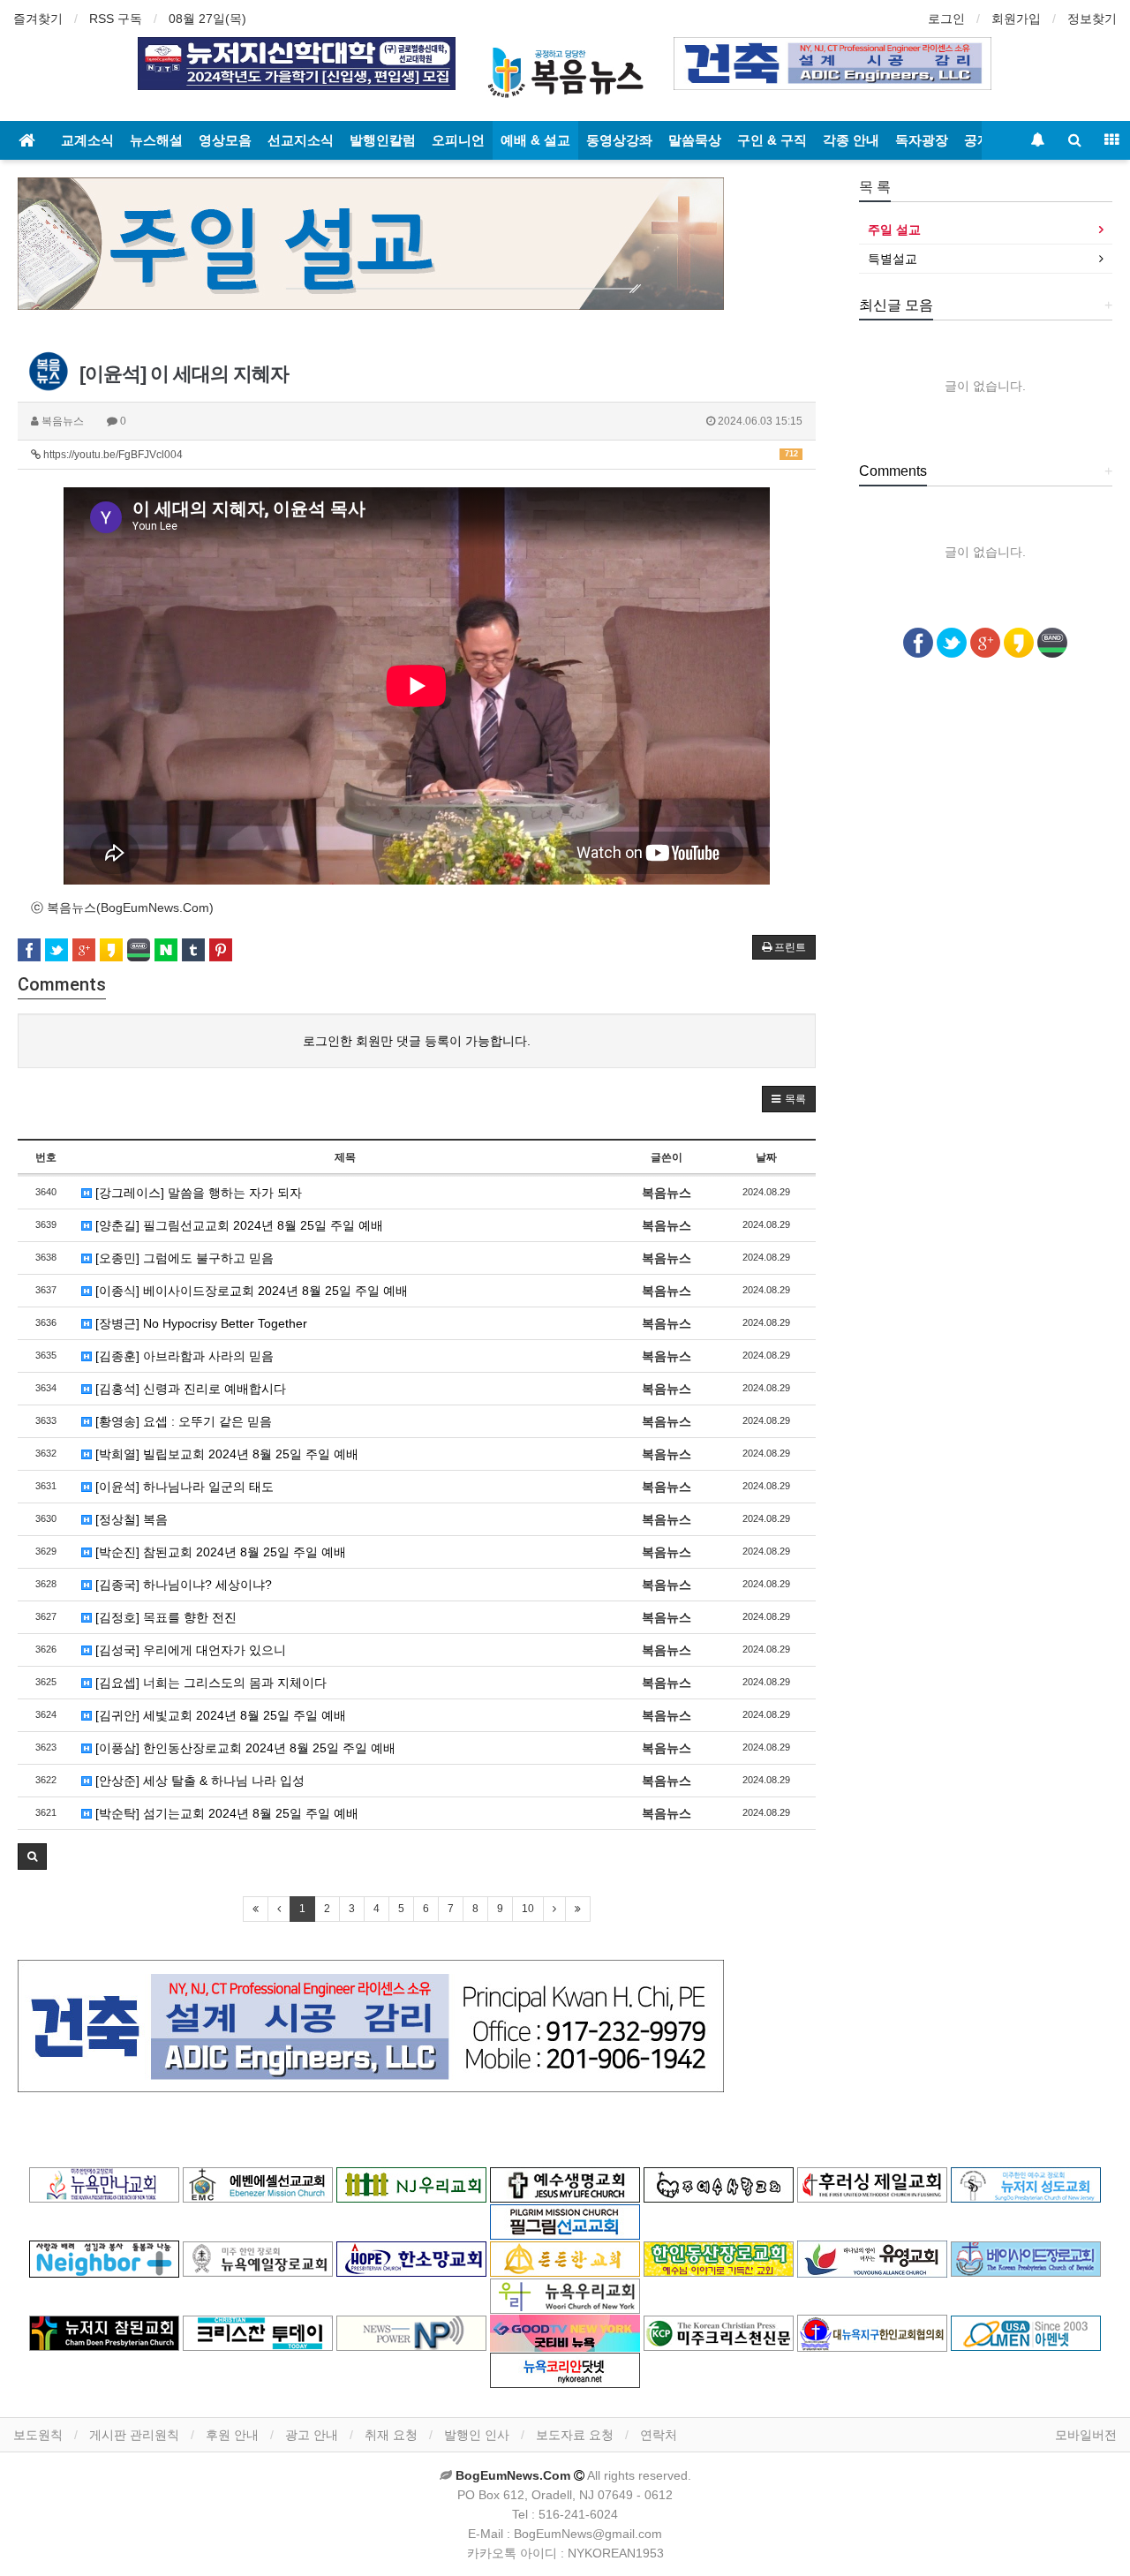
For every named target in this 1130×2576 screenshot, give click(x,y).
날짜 (766, 1157)
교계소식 (87, 140)
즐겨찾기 (38, 19)
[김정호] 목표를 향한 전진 (164, 1617)
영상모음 (225, 140)
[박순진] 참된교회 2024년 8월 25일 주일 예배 (219, 1552)
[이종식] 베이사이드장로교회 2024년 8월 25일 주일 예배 (250, 1291)
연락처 (659, 2435)
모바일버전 (1086, 2435)
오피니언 (458, 140)
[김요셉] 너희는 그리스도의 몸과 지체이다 (209, 1683)
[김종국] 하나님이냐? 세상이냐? (182, 1585)
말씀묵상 (695, 140)
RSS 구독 (116, 19)
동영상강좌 (619, 140)
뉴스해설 (156, 140)
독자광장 (922, 140)
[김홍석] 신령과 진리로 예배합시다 (189, 1389)
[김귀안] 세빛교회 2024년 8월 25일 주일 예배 (219, 1715)
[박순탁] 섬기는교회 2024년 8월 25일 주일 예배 (225, 1813)
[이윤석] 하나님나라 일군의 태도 (183, 1487)
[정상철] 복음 (130, 1519)
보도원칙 (38, 2435)
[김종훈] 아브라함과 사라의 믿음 (183, 1356)
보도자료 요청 (575, 2435)
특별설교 (893, 259)
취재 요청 (391, 2435)
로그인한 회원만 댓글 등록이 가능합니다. (417, 1041)
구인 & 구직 (772, 140)
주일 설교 (894, 230)
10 (528, 1909)
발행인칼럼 (383, 140)
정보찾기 (1092, 19)
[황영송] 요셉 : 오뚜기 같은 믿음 (182, 1421)
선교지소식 (301, 140)
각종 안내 (851, 140)
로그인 (946, 19)
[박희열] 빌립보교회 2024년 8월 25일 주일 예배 (225, 1454)
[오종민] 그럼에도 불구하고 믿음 (183, 1258)
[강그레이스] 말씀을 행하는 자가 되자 (197, 1193)
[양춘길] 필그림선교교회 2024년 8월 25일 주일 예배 (237, 1225)
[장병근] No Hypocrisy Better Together (200, 1323)
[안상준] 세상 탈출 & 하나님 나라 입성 (198, 1781)
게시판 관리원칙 (134, 2435)
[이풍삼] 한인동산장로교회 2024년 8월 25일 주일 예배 (244, 1748)
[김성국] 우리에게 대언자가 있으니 (189, 1650)
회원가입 (1016, 19)
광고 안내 (312, 2435)
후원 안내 (232, 2435)
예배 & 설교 (535, 140)
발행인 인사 (477, 2435)
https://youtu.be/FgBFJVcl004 (419, 455)
